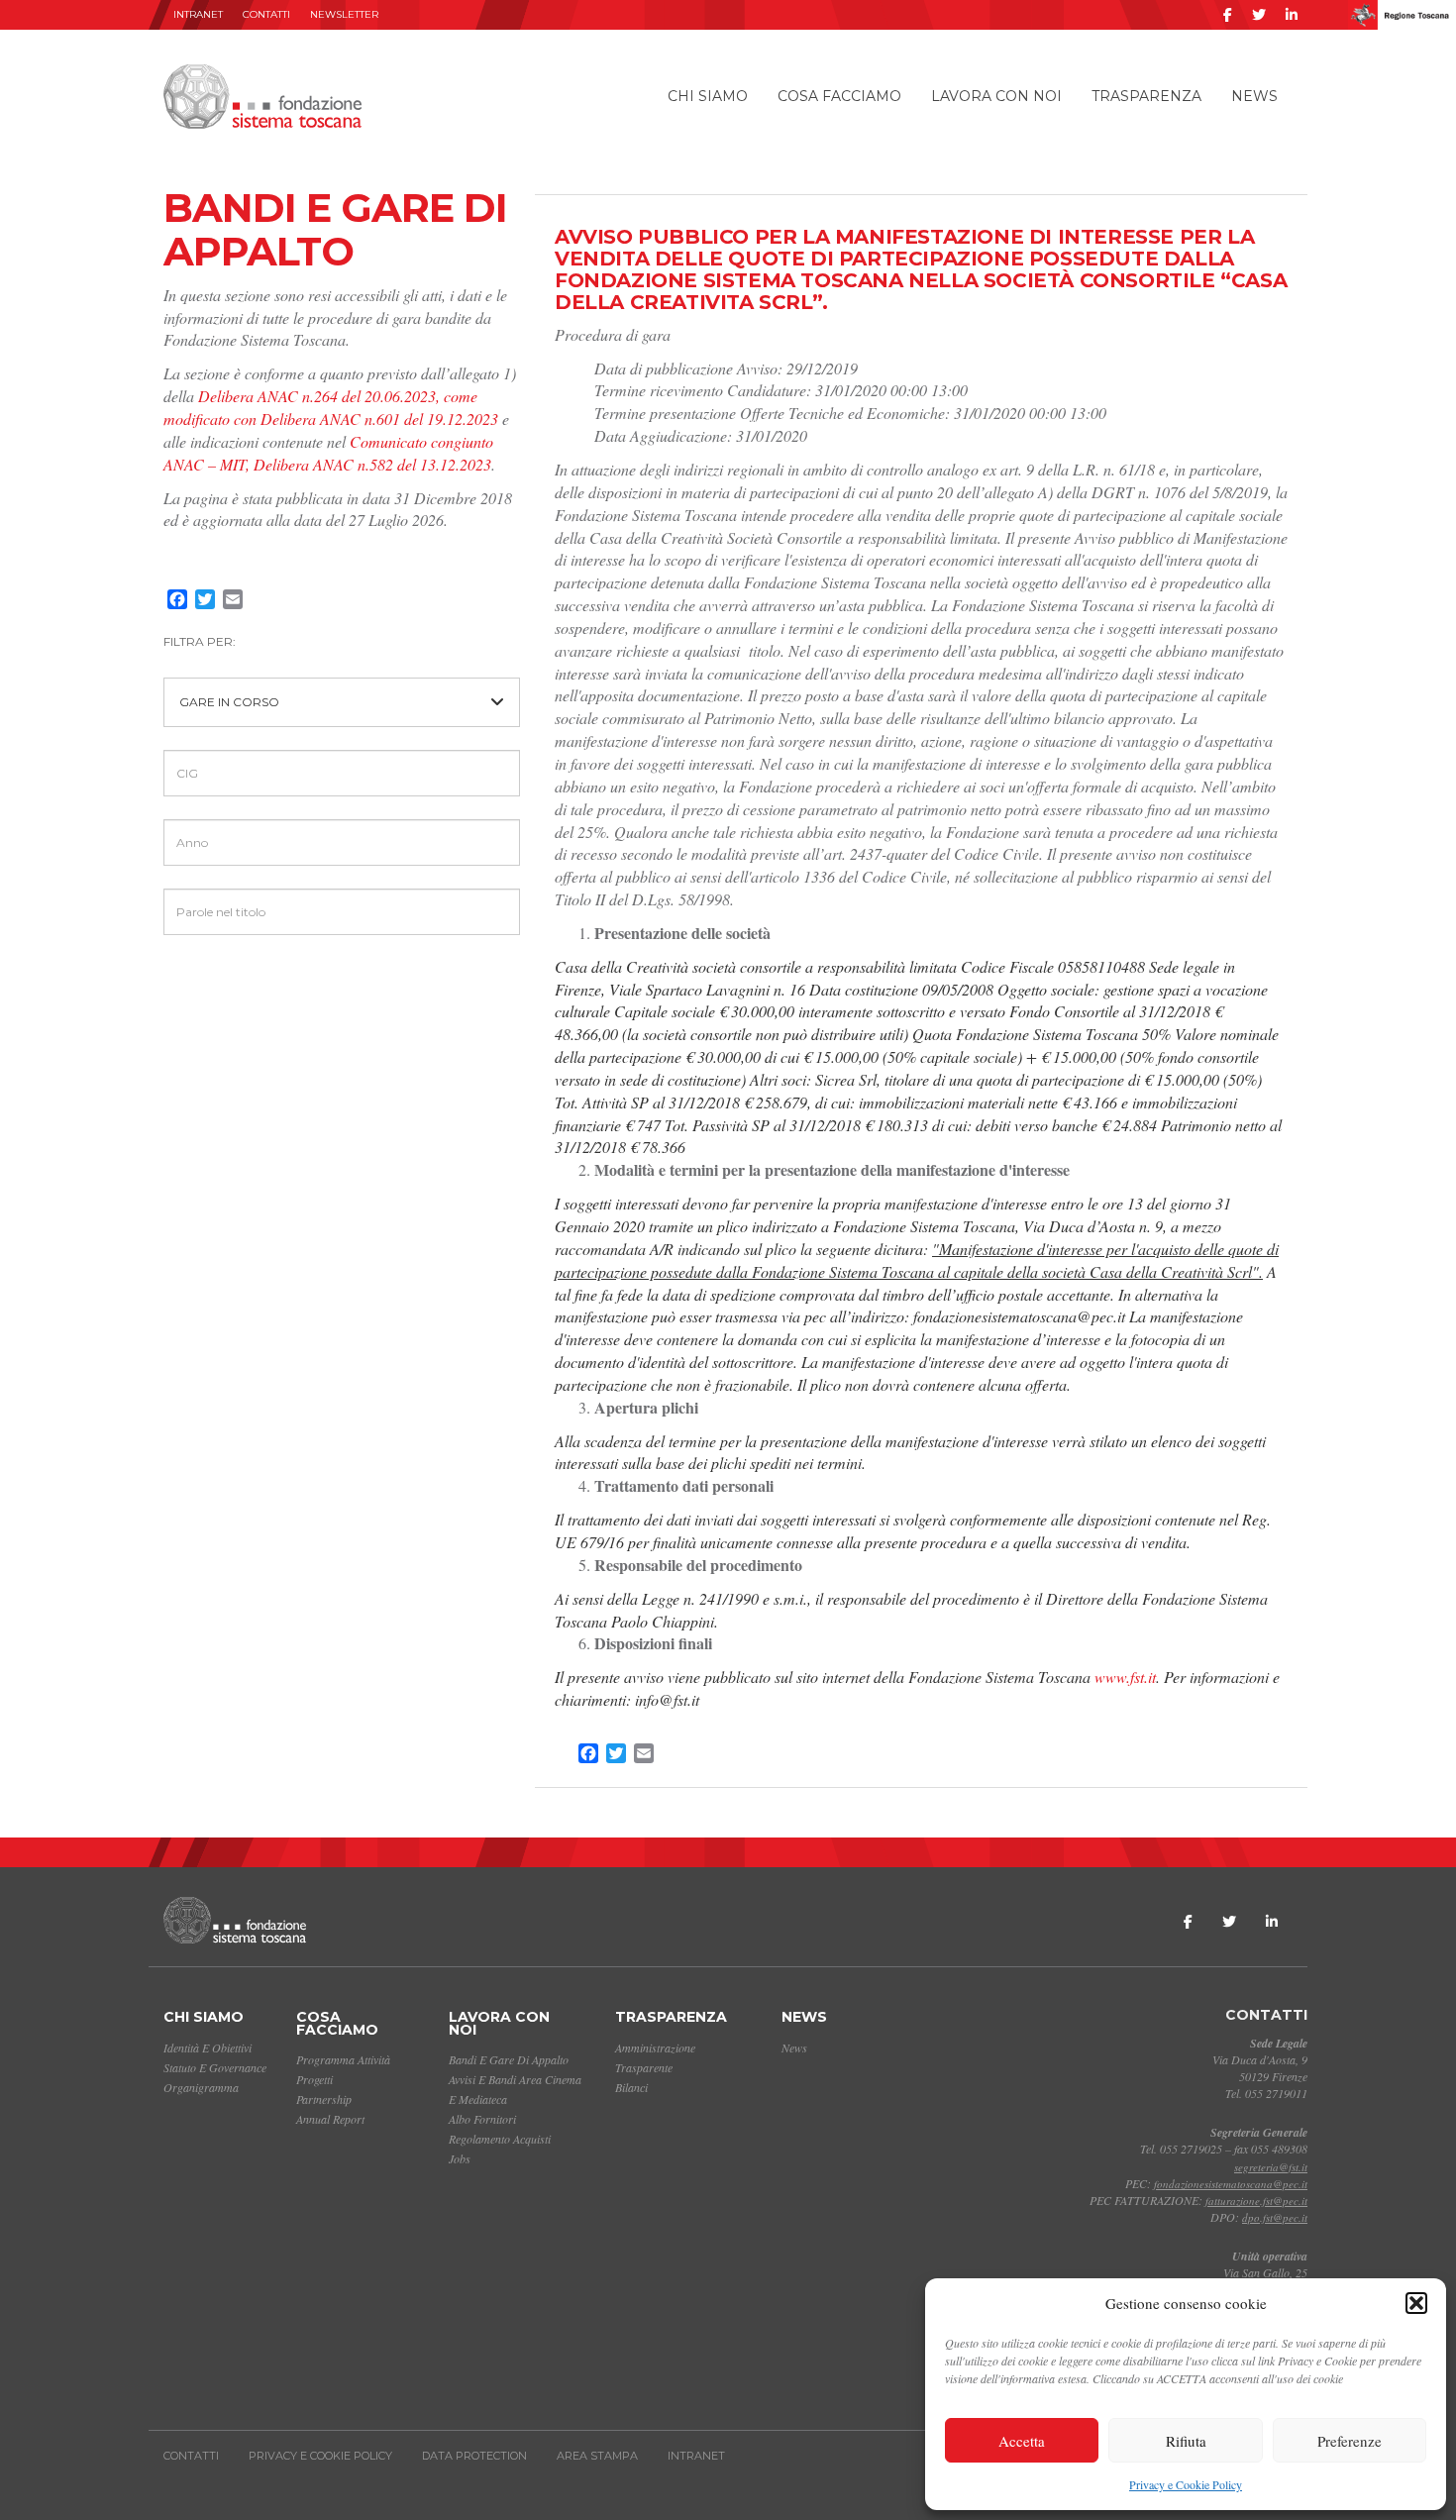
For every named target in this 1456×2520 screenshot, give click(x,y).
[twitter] (1259, 15)
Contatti (266, 14)
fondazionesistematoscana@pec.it (1231, 2184)
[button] (1416, 2303)
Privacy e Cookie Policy (1186, 2484)
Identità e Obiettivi (208, 2047)
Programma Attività (343, 2059)
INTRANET (198, 14)
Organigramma (201, 2087)
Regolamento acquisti (500, 2139)
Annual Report (330, 2119)
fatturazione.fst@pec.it (1256, 2201)
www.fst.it (1125, 1677)
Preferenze (1350, 2441)
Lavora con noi (996, 96)
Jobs (460, 2158)
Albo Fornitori (482, 2119)
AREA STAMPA (597, 2456)
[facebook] (1228, 15)
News (1254, 96)
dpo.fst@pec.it (1275, 2217)
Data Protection (474, 2456)
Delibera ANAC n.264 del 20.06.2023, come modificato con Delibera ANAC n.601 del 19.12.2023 (331, 407)
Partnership (324, 2099)
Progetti (314, 2079)
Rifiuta (1186, 2441)
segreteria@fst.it (1271, 2167)
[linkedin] (1292, 15)
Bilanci (631, 2087)
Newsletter (344, 14)
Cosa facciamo (839, 96)
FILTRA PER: (200, 641)
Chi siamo (708, 96)
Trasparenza (1146, 96)
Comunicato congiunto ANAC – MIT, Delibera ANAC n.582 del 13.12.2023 (328, 453)
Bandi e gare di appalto (509, 2059)
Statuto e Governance (215, 2067)
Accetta (1022, 2441)
